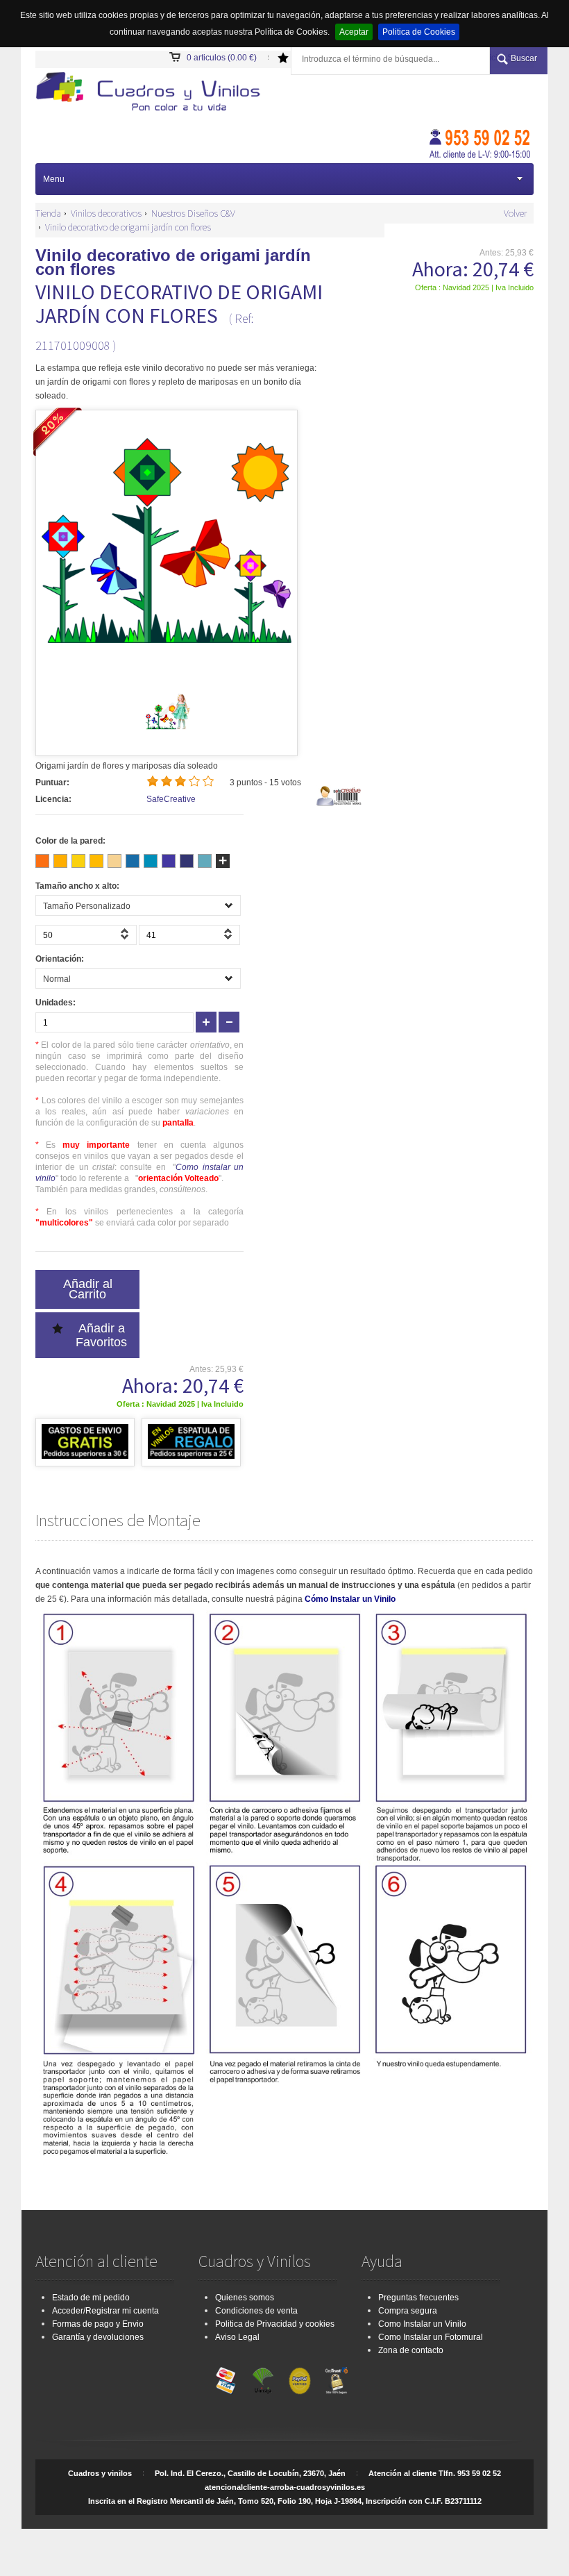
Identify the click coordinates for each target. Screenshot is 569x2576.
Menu (54, 179)
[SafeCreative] (340, 804)
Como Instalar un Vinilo (422, 2324)
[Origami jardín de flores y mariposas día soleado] (153, 93)
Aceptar (354, 32)
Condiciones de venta (256, 2311)
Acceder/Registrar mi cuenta (105, 2311)
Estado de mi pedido (91, 2298)
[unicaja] (263, 2377)
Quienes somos (245, 2298)
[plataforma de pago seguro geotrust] (337, 2377)
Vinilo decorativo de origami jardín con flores (128, 227)
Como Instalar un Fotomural (431, 2337)
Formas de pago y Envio (98, 2324)
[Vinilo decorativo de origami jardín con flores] (167, 733)
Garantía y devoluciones (98, 2337)
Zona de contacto (411, 2350)
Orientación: (60, 959)
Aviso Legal (237, 2337)
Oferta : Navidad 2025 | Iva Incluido (474, 287)
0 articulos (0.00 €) (222, 58)
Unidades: (56, 1003)
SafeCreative (171, 799)
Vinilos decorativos (106, 213)
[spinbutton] (86, 935)
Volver (515, 213)
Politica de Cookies (419, 32)
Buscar (524, 58)
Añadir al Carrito (88, 1289)
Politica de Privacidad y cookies (275, 2324)
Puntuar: (52, 783)
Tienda (48, 213)
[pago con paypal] (300, 2377)
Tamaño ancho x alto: (77, 886)
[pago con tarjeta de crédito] (226, 2377)
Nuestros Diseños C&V (193, 213)
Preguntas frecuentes (418, 2298)
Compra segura (408, 2311)
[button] (126, 938)
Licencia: (53, 799)
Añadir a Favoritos (101, 1335)
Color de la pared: (70, 841)
